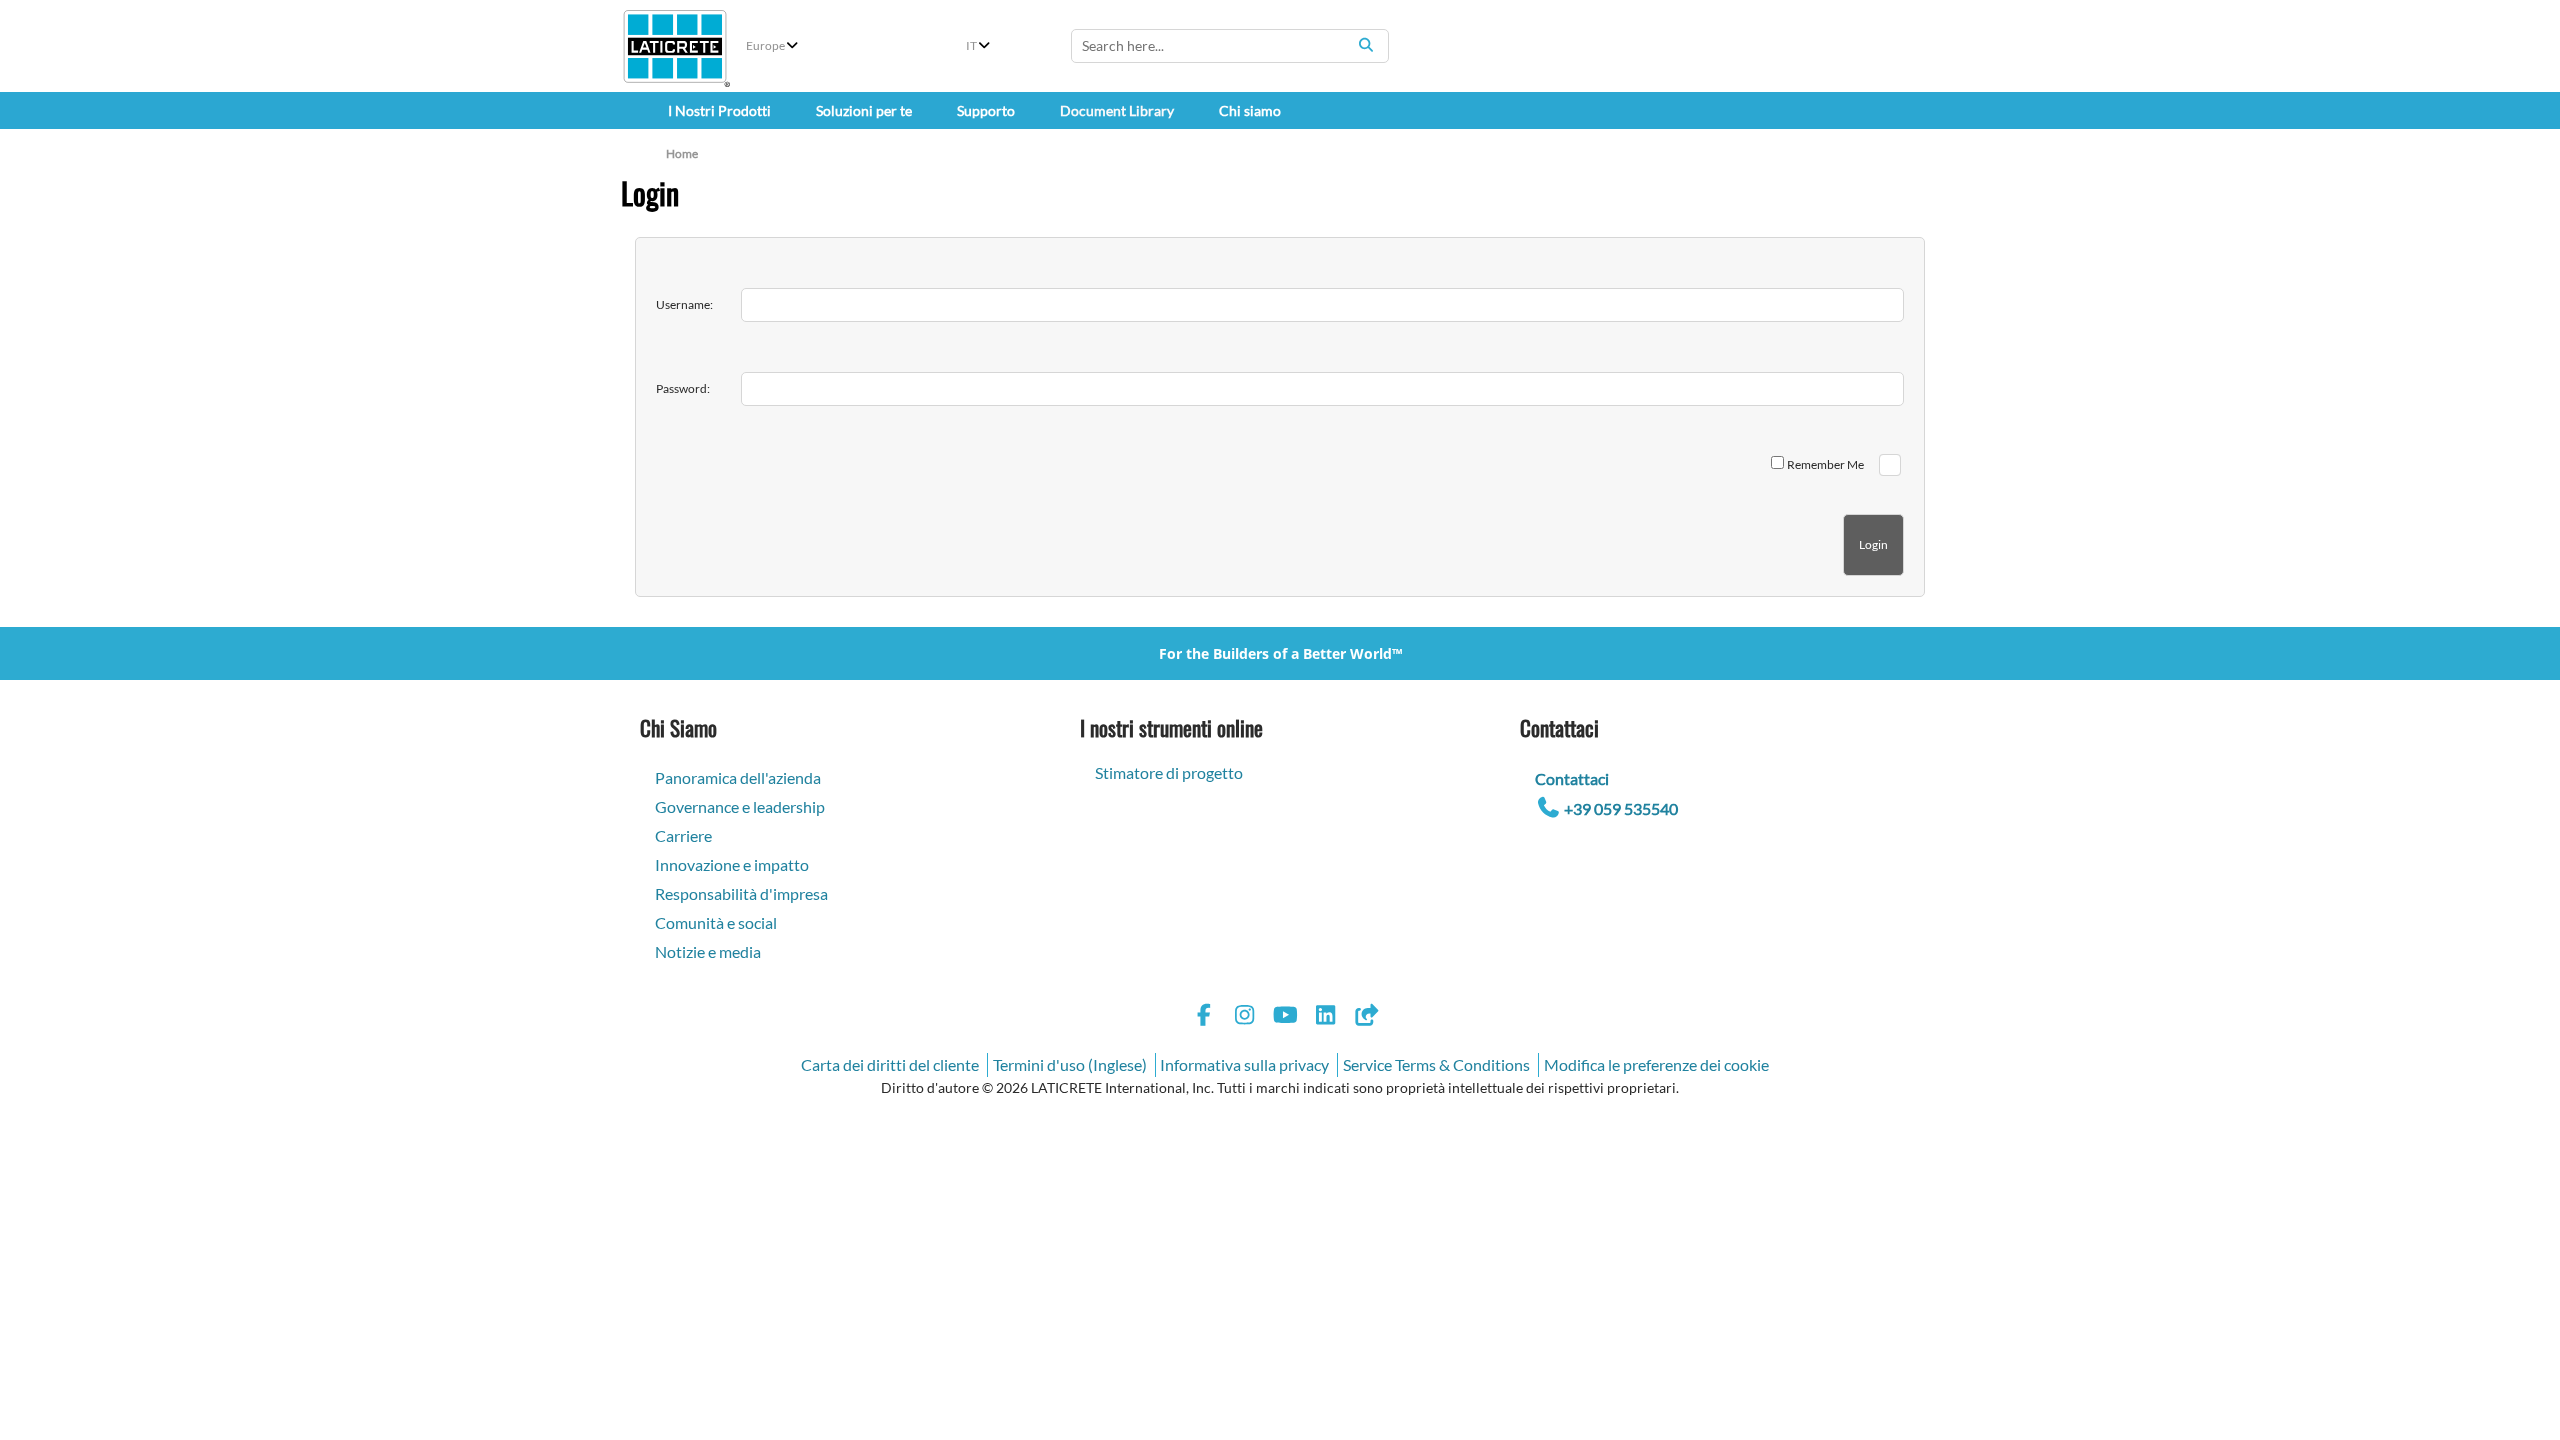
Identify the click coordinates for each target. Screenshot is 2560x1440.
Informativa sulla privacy (1244, 1064)
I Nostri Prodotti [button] (719, 110)
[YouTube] (1285, 1017)
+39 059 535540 (1621, 808)
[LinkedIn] (1326, 1017)
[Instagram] (1245, 1017)
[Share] (1366, 1017)
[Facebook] (1204, 1017)
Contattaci (1572, 778)
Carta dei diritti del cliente (890, 1064)
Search (1366, 45)
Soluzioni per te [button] (864, 110)
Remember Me (1825, 464)
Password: (683, 388)
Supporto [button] (986, 110)
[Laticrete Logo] (675, 46)
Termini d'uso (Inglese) (1070, 1064)
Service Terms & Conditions (1436, 1064)
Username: (684, 304)
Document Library (1117, 110)
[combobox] (1230, 46)
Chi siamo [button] (1250, 110)
